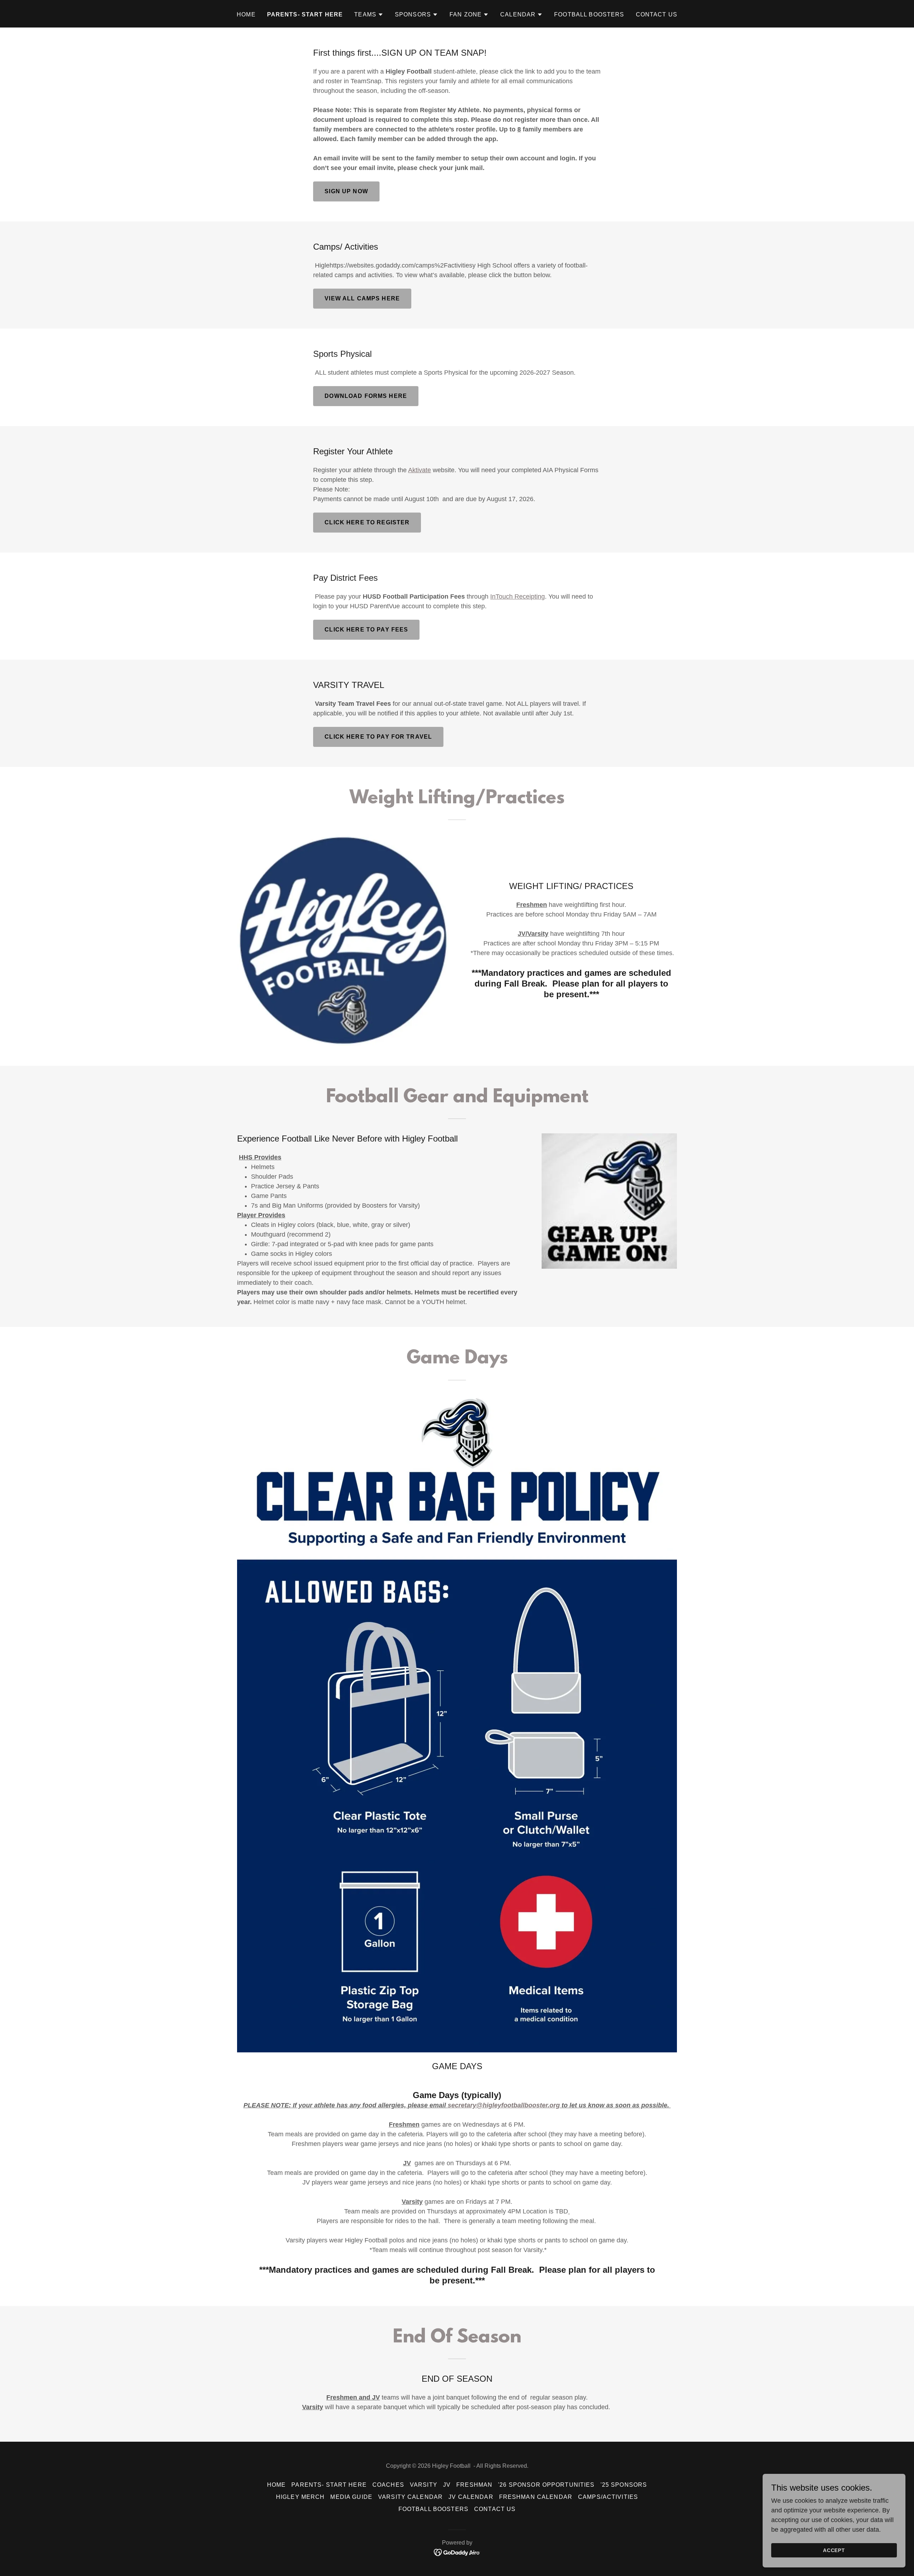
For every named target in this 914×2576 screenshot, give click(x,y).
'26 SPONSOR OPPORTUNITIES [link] (546, 2485)
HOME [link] (246, 14)
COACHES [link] (388, 2485)
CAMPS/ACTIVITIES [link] (608, 2497)
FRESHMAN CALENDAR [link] (536, 2497)
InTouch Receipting (518, 596)
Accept (834, 2550)
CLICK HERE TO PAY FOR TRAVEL (378, 737)
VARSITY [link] (424, 2485)
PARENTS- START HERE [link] (305, 14)
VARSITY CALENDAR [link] (410, 2497)
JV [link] (447, 2485)
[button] (369, 15)
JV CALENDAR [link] (471, 2497)
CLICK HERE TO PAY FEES (366, 630)
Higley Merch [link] (300, 2497)
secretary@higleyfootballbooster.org (504, 2105)
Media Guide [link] (351, 2497)
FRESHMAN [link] (474, 2485)
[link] (457, 2552)
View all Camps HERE (362, 298)
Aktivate (420, 470)
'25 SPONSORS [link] (624, 2485)
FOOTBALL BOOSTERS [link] (589, 14)
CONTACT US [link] (657, 14)
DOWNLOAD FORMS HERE (366, 396)
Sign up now (346, 191)
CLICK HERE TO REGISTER (367, 522)
